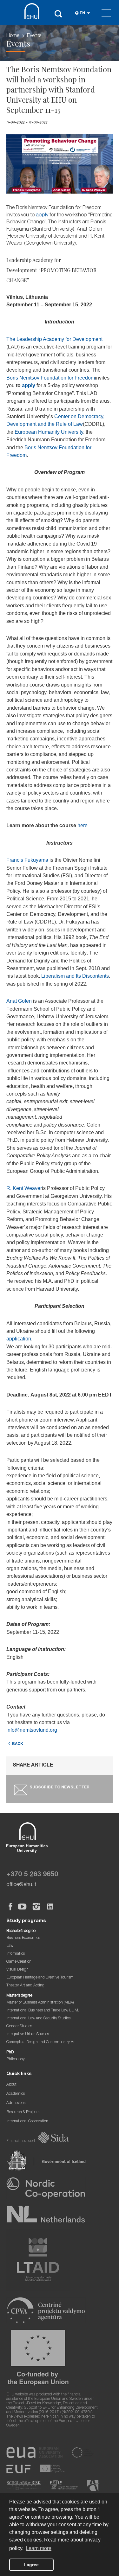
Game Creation (19, 1962)
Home (13, 36)
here (83, 825)
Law (10, 1946)
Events (34, 36)
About (11, 2085)
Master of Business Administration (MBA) (40, 2003)
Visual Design (17, 1970)
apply (42, 215)
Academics (16, 2094)
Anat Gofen (20, 1001)
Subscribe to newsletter (60, 1788)
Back (18, 1744)
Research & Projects (23, 2112)
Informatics (16, 1954)
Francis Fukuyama (27, 860)
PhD (10, 2052)
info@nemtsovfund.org (32, 1730)
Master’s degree (19, 1996)
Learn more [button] (39, 2548)
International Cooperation (27, 2122)
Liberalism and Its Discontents (75, 976)
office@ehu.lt (21, 1885)
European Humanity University (49, 432)
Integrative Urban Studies (28, 2034)
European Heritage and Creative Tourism (40, 1978)
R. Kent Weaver (24, 1188)
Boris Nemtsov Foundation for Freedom (51, 378)
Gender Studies (19, 2026)
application (19, 1339)
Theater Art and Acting (25, 1986)
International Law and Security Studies (38, 2019)
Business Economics (23, 1938)
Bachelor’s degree (21, 1931)
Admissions (16, 2103)
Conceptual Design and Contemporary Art (41, 2042)
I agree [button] (31, 2565)
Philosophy (16, 2059)
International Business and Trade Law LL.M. (43, 2011)
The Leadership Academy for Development (54, 339)
